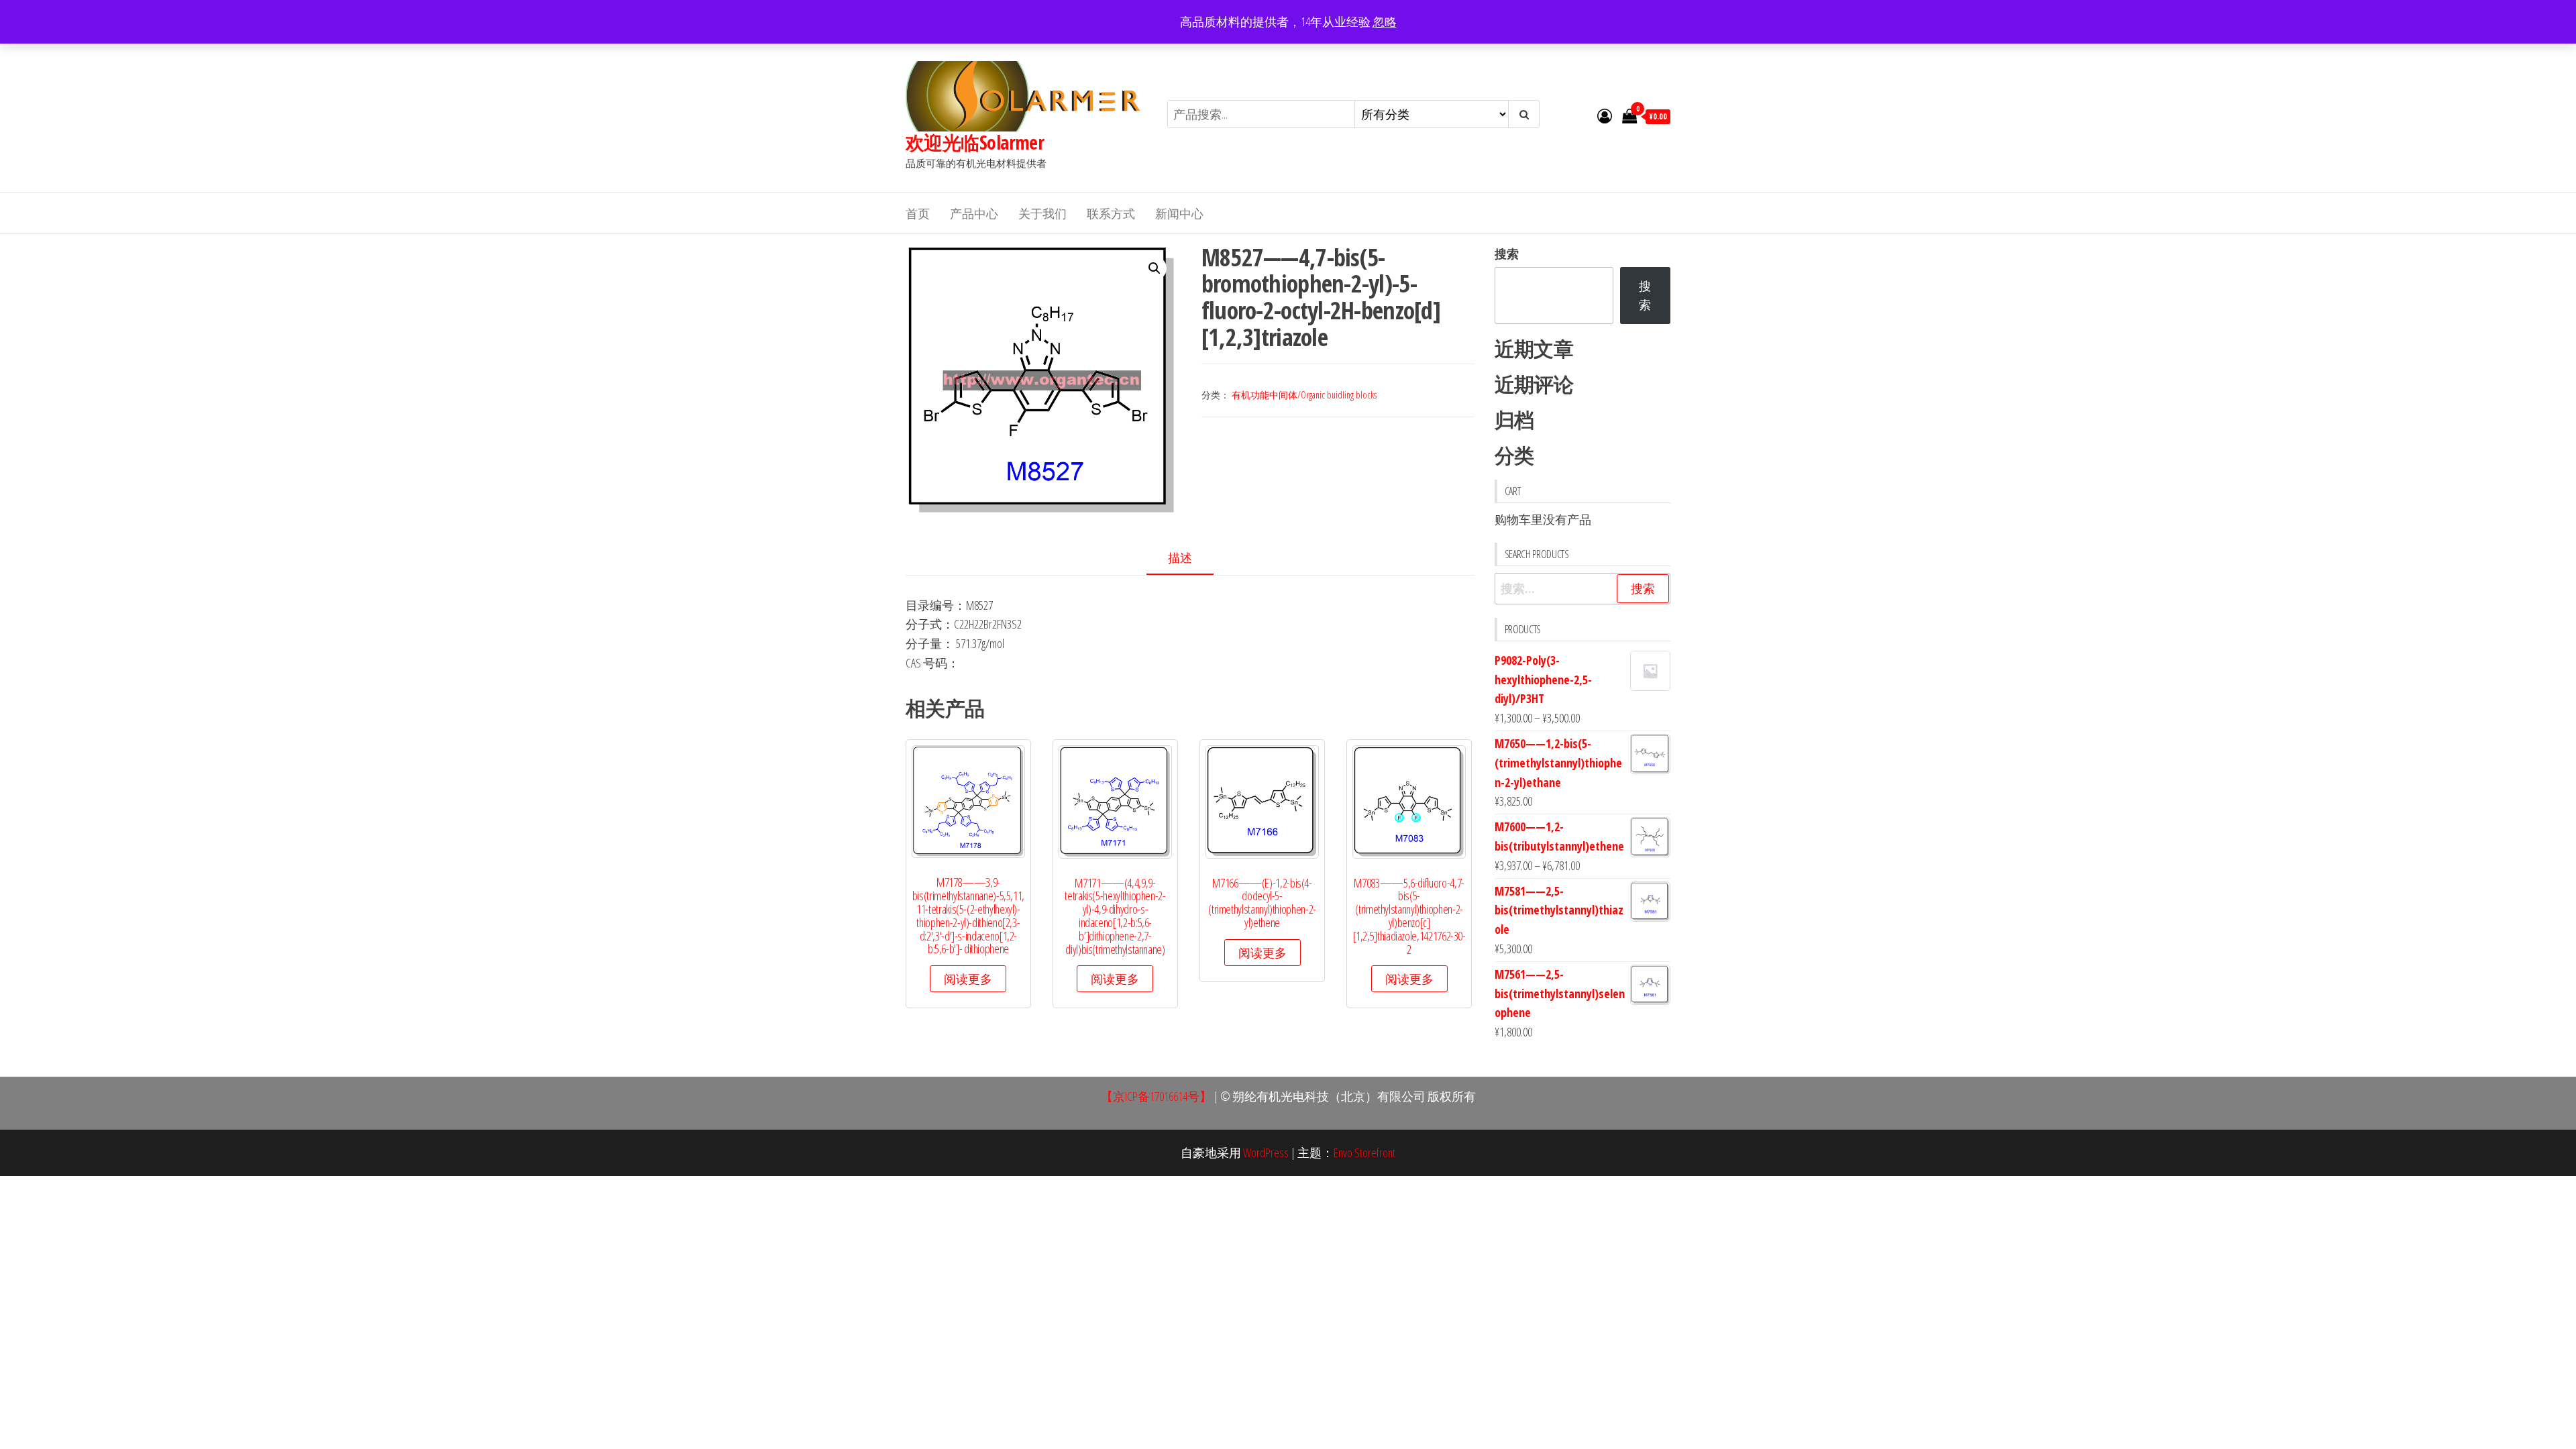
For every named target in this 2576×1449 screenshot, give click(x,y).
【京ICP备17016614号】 (1156, 1096)
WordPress (1266, 1152)
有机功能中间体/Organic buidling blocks (1304, 395)
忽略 (1385, 21)
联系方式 (1111, 213)
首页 (918, 213)
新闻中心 (1179, 213)
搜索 (1507, 254)
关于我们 (1042, 213)
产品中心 (974, 213)
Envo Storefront (1364, 1152)
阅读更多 (968, 979)
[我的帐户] (1605, 115)
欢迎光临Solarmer (975, 142)
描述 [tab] (1180, 557)
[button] (1155, 268)
